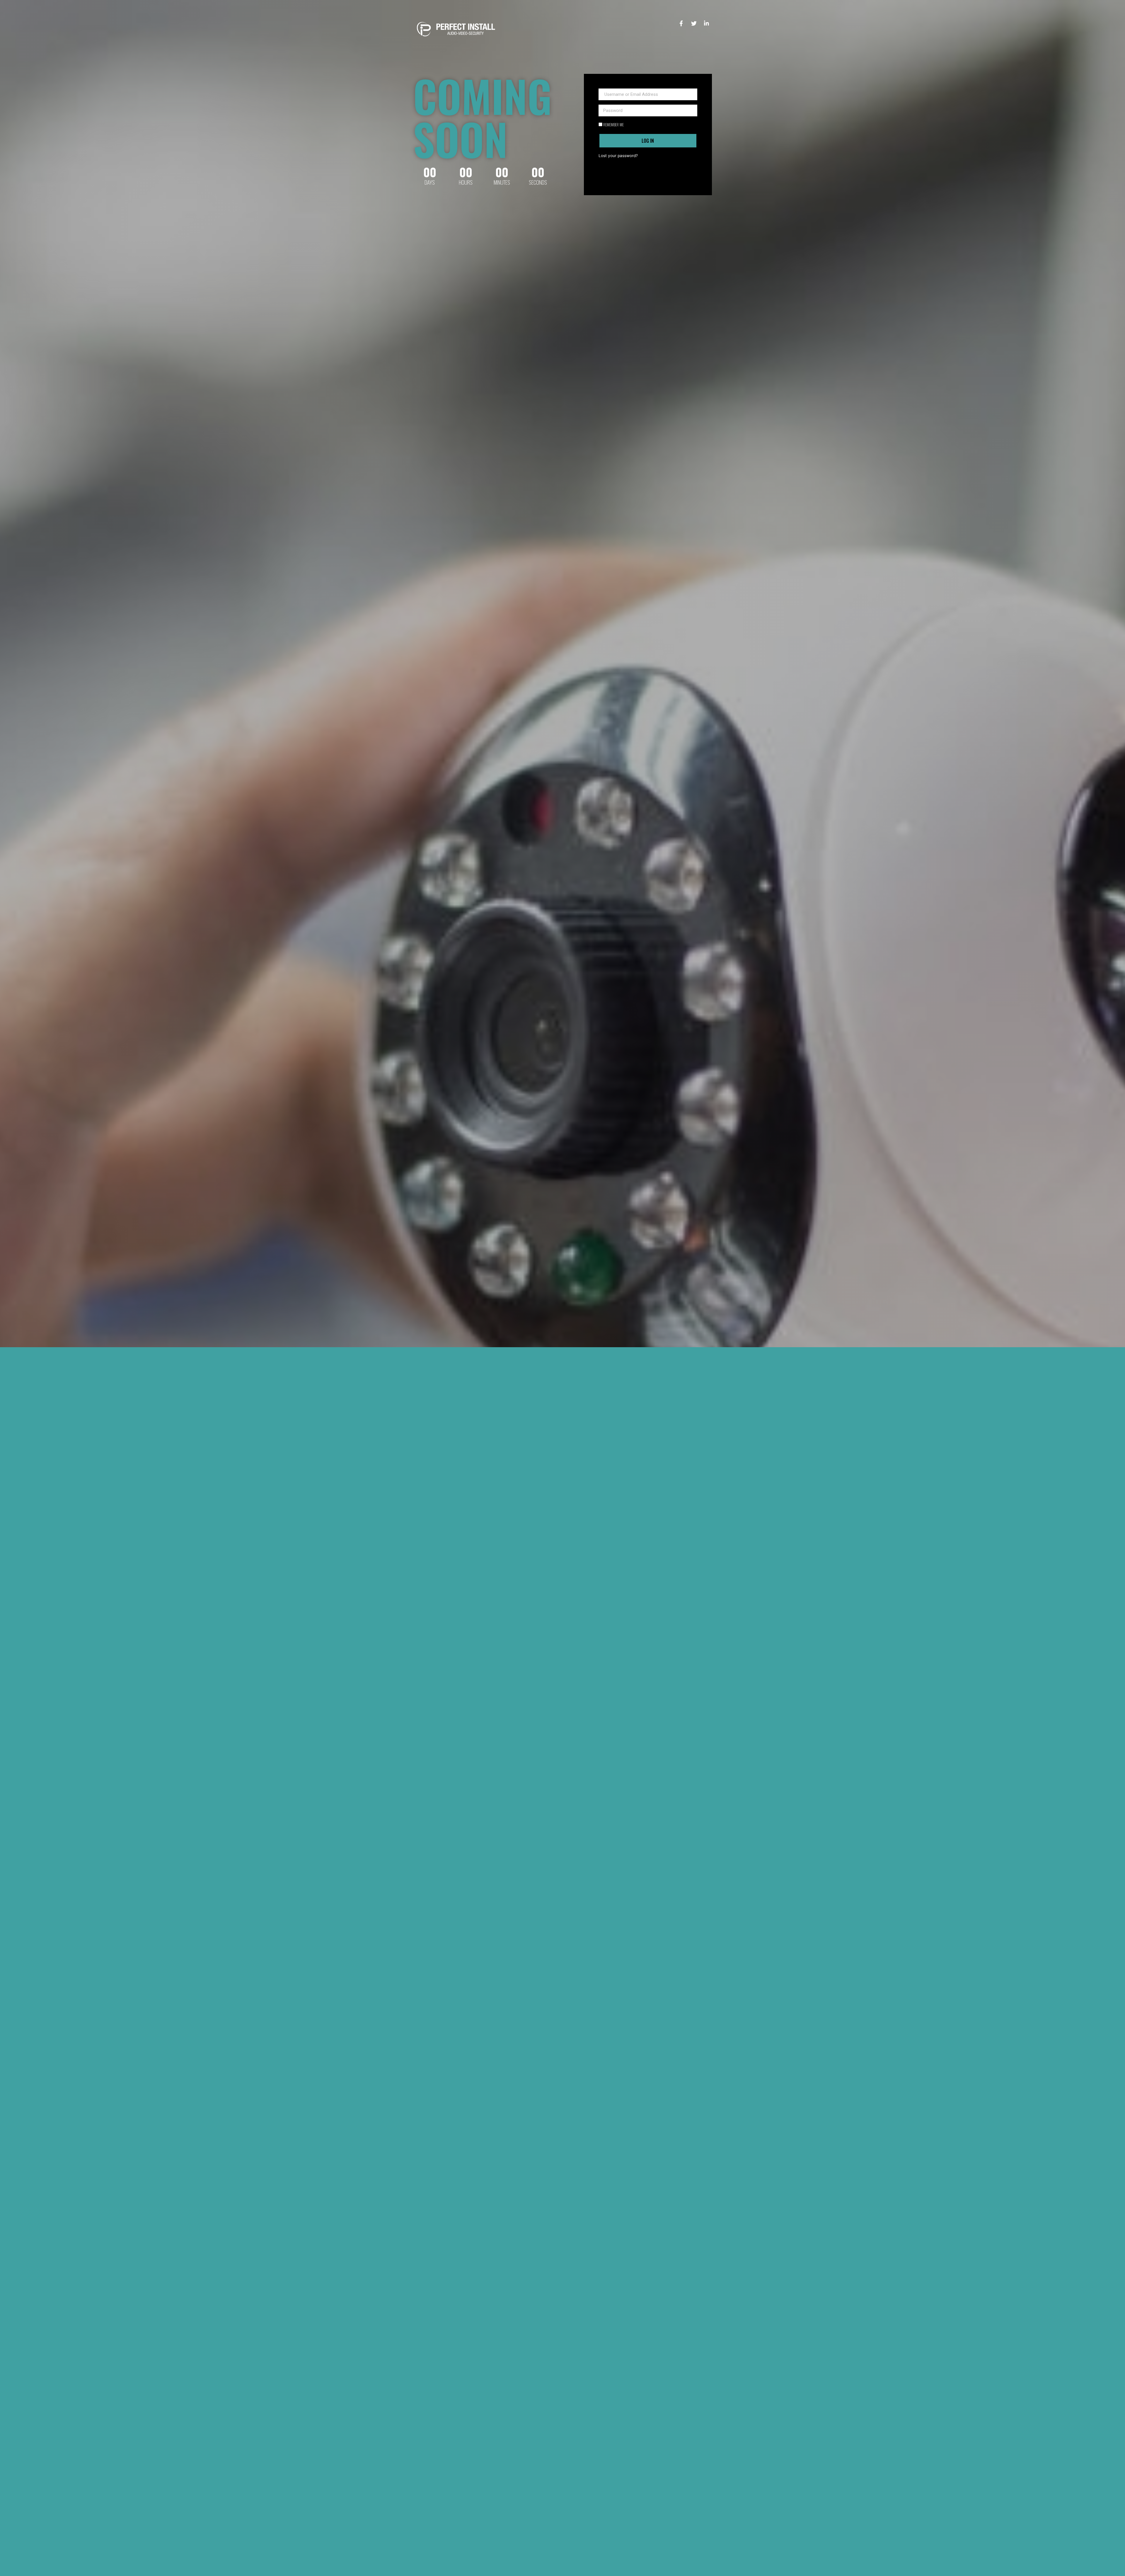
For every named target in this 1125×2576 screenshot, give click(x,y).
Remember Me (613, 125)
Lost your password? (618, 156)
